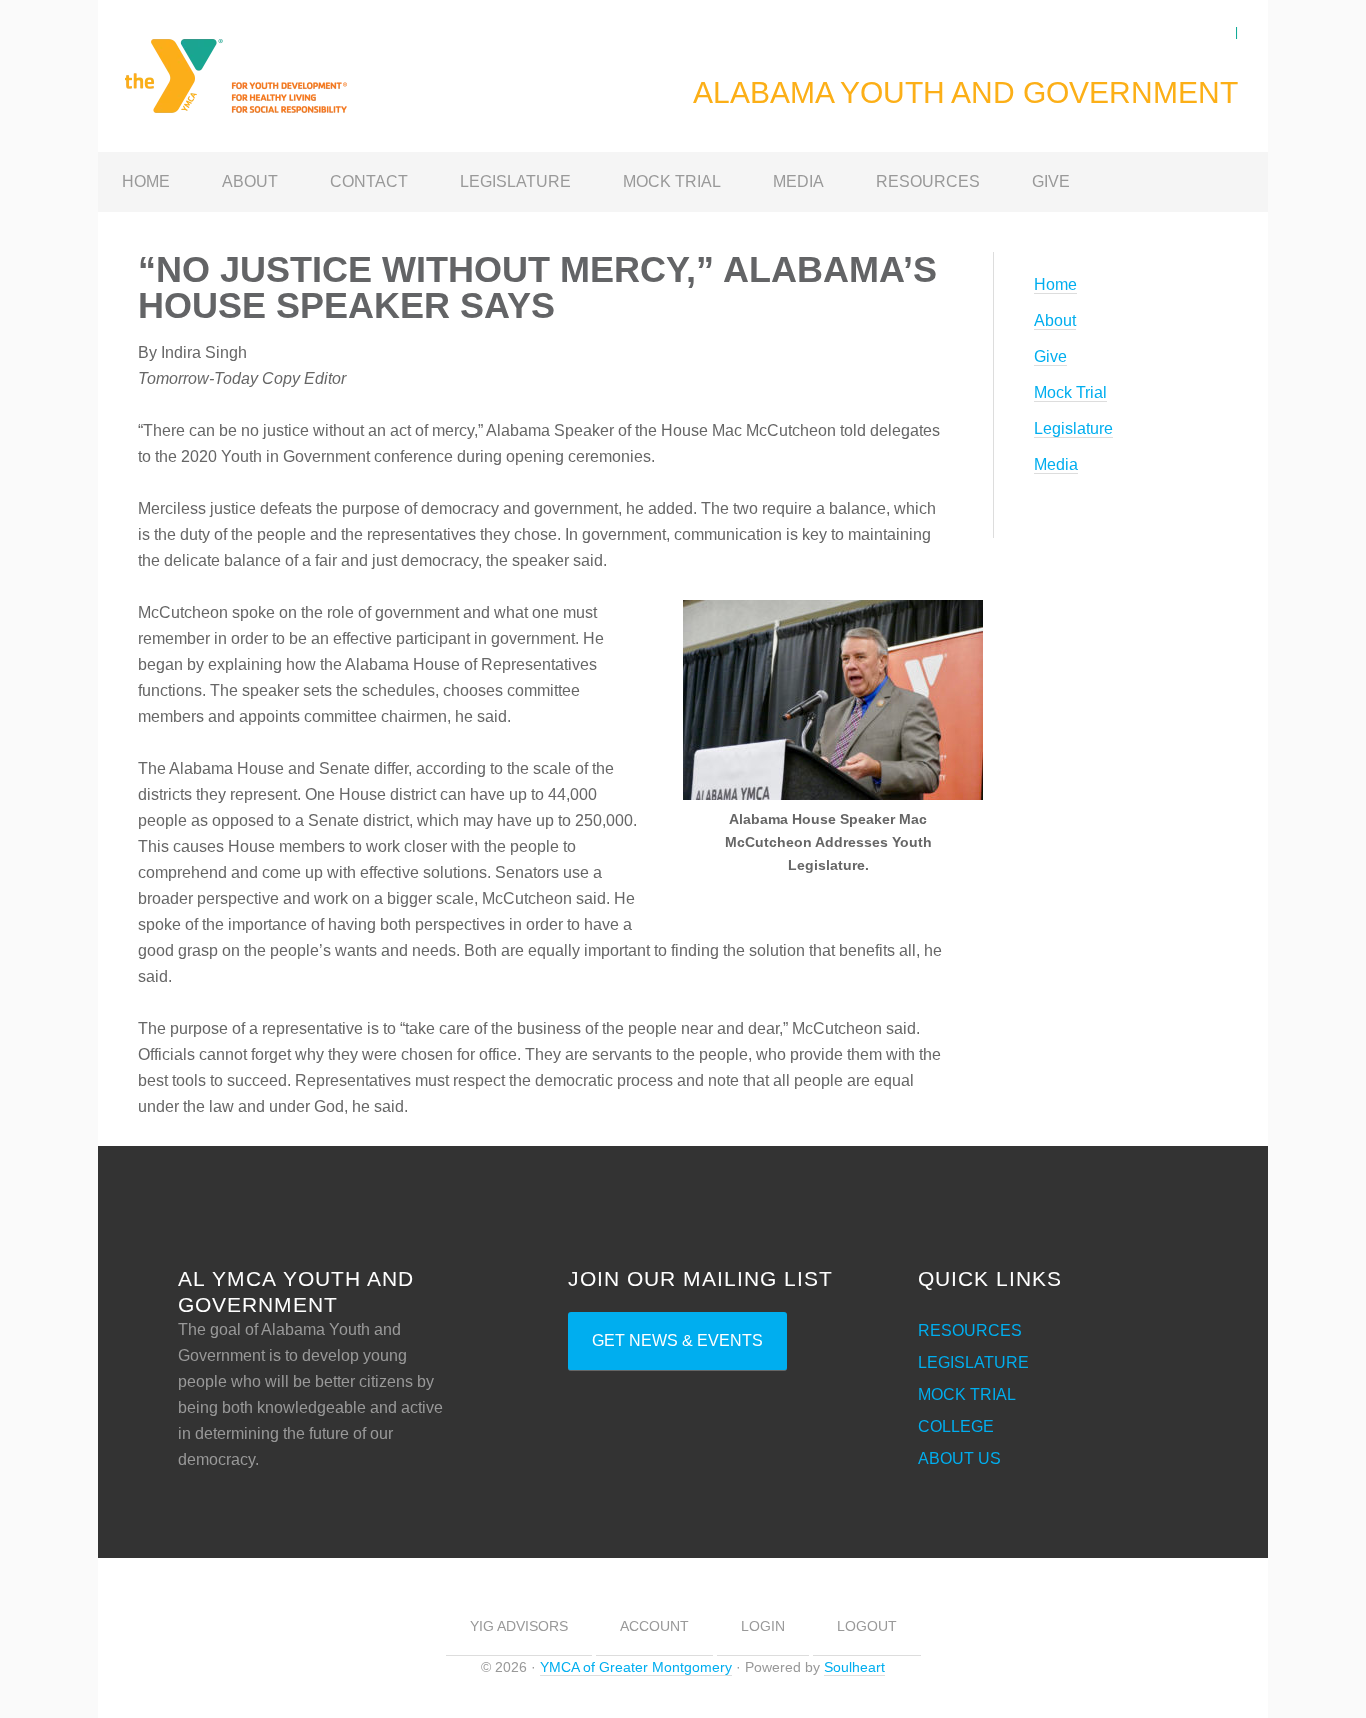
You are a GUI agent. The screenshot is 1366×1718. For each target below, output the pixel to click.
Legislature (1073, 428)
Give (1050, 356)
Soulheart (854, 1667)
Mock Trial (1070, 392)
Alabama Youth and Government (258, 64)
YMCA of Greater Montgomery (636, 1667)
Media (1056, 464)
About (1055, 320)
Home (1055, 284)
